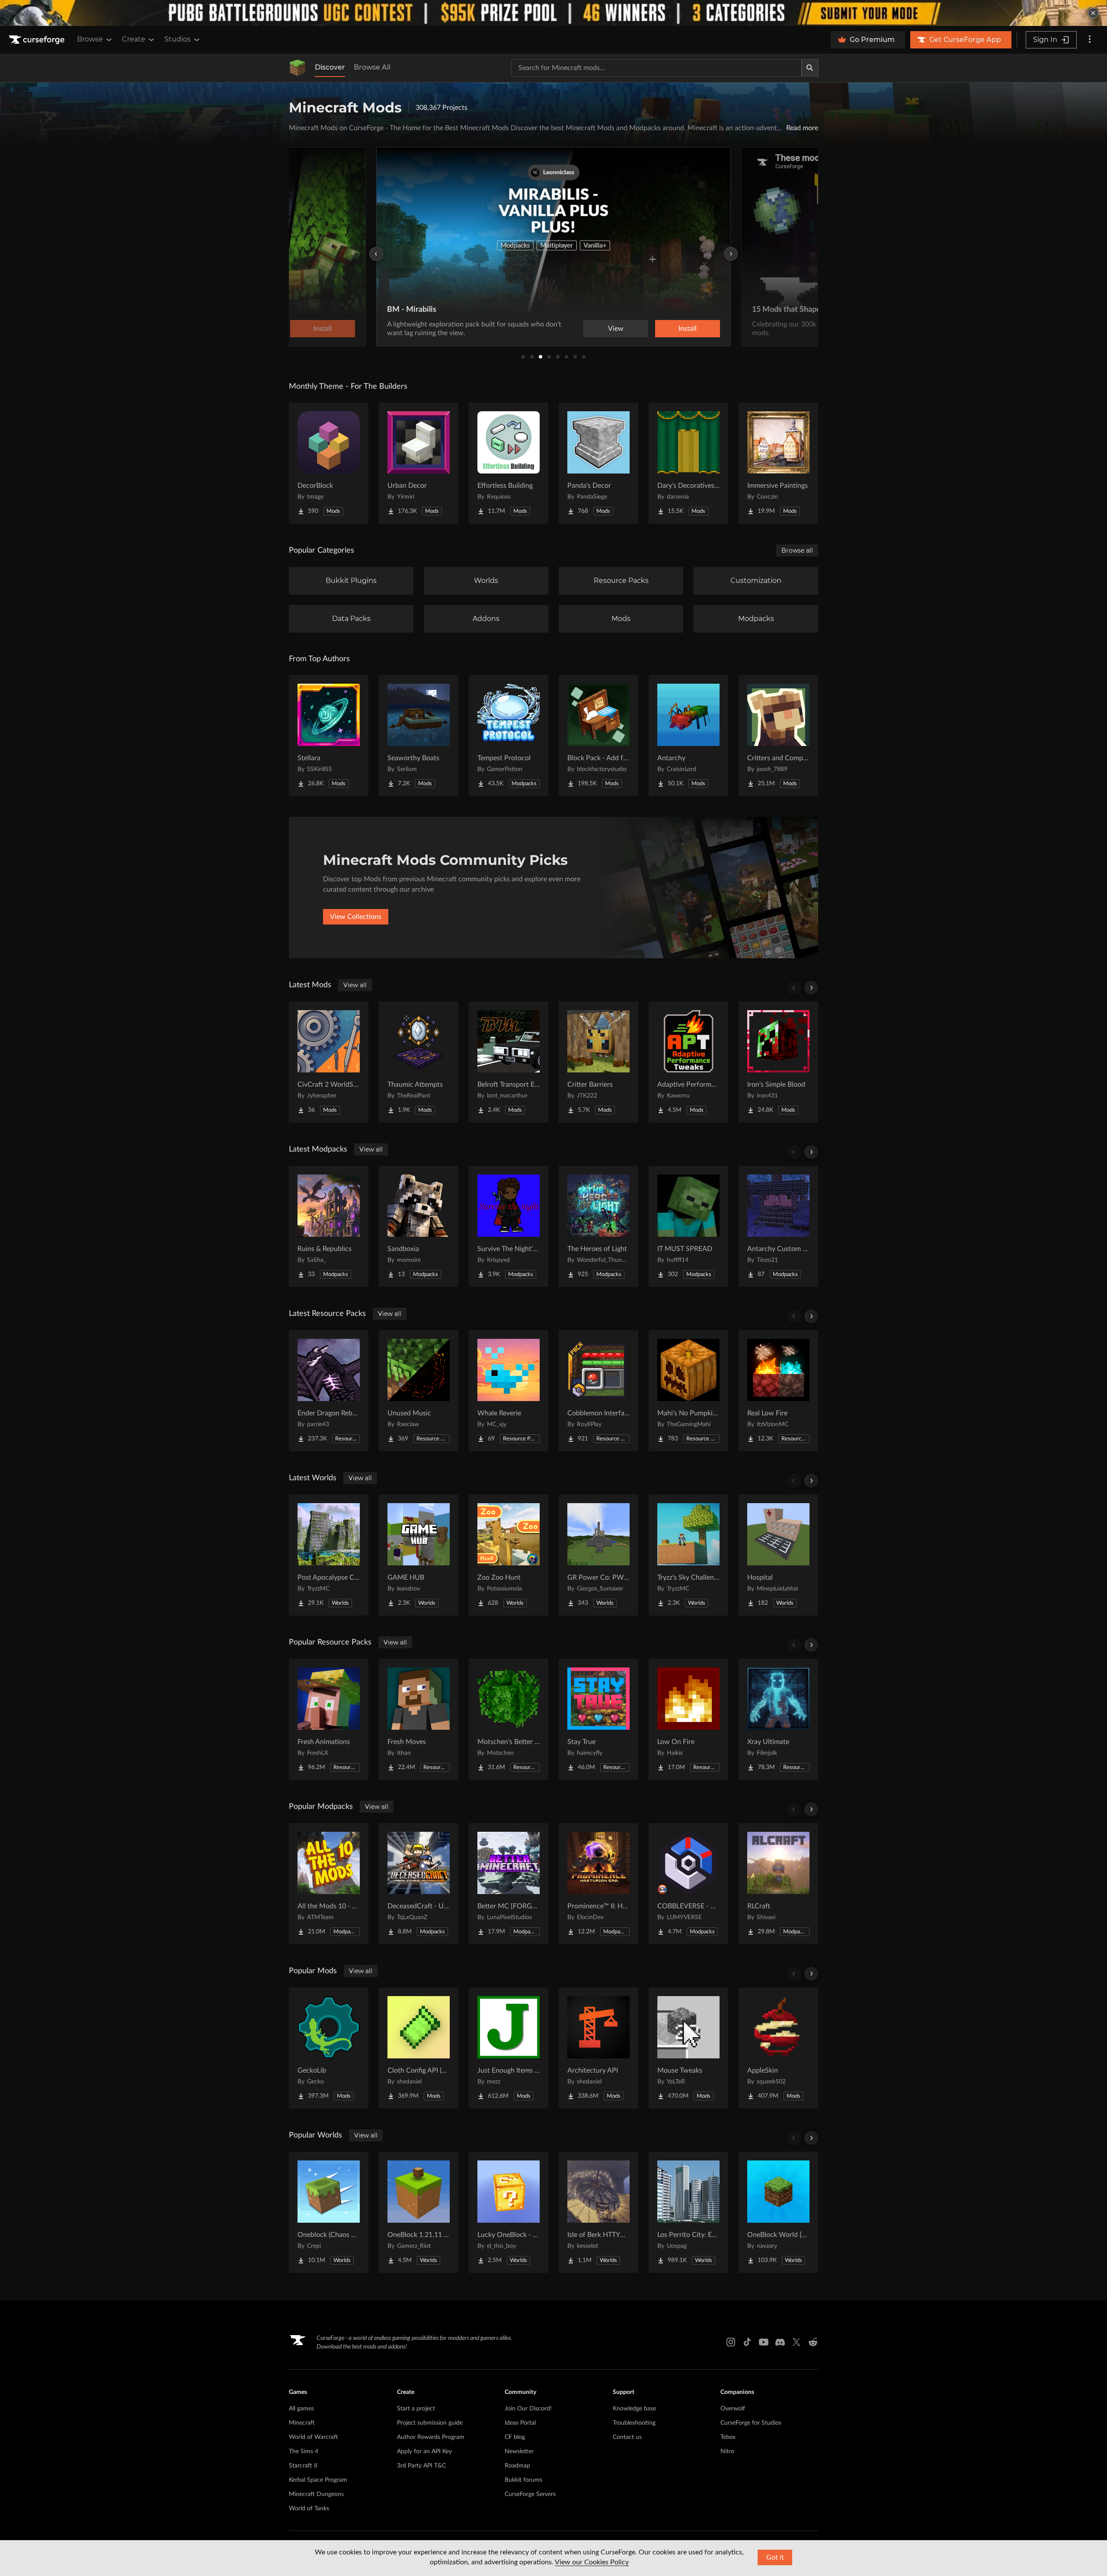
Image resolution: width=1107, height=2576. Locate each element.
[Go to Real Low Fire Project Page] (778, 1391)
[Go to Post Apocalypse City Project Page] (329, 1555)
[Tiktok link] (747, 2342)
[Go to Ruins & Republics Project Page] (329, 1226)
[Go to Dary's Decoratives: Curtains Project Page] (688, 463)
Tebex (728, 2437)
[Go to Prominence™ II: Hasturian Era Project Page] (598, 1884)
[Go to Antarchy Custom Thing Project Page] (778, 1226)
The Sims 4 (304, 2451)
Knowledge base (634, 2409)
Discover (330, 67)
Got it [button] (775, 2557)
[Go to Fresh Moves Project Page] (419, 1719)
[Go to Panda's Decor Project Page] (598, 463)
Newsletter (519, 2451)
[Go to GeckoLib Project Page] (329, 2048)
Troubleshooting (634, 2423)
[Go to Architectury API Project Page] (598, 2048)
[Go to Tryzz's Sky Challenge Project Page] (688, 1555)
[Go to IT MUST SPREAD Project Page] (688, 1226)
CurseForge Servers (530, 2494)
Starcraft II (303, 2466)
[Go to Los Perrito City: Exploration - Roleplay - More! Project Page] (688, 2212)
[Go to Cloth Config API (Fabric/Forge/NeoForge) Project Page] (419, 2048)
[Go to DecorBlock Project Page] (329, 463)
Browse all (797, 550)
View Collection (663, 329)
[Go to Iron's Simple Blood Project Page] (778, 1062)
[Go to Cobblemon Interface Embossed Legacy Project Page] (598, 1391)
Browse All (372, 67)
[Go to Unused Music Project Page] (419, 1391)
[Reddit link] (813, 2342)
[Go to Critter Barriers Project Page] (598, 1062)
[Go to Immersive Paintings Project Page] (778, 463)
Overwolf (733, 2409)
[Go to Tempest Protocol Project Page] (509, 736)
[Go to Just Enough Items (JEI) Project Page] (509, 2048)
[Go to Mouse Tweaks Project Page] (688, 2048)
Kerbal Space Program (318, 2480)
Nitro (727, 2451)
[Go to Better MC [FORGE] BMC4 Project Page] (509, 1884)
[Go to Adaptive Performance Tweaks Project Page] (688, 1062)
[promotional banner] (553, 13)
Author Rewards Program (431, 2437)
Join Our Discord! (528, 2409)
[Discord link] (780, 2342)
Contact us (627, 2437)
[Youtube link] (764, 2342)
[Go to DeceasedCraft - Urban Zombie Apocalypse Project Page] (419, 1884)
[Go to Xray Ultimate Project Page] (778, 1719)
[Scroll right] (811, 988)
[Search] (810, 68)
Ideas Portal (520, 2423)
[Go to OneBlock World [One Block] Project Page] (778, 2212)
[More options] (1090, 40)
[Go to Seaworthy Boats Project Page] (419, 736)
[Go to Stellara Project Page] (329, 736)
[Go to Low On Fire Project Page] (688, 1719)
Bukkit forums (523, 2480)
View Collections (356, 917)
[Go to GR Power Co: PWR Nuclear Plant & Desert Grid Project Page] (598, 1555)
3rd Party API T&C (421, 2466)
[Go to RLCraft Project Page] (778, 1884)
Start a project (416, 2409)
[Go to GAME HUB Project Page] (419, 1555)
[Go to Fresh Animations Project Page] (329, 1719)
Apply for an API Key (424, 2451)
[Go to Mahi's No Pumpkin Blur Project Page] (688, 1391)
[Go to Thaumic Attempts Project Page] (419, 1062)
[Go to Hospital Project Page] (778, 1555)
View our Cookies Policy (592, 2562)
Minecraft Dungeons (316, 2494)
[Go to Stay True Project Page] (598, 1719)
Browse (90, 39)
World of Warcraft (314, 2437)
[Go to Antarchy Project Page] (688, 736)
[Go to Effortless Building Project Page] (509, 463)
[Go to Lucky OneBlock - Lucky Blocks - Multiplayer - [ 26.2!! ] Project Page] (509, 2212)
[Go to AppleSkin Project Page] (778, 2048)
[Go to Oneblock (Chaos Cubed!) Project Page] (329, 2212)
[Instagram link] (731, 2342)
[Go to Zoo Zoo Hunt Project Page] (509, 1555)
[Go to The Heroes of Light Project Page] (598, 1226)
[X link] (797, 2342)
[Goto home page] (38, 40)
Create (134, 39)
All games (301, 2409)
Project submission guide (430, 2423)
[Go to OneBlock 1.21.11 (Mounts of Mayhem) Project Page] (419, 2212)
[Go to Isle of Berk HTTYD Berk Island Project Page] (598, 2212)
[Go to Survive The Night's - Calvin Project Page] (509, 1226)
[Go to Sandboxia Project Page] (419, 1226)
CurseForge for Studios (751, 2423)
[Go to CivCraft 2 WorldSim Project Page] (329, 1062)
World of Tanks (309, 2509)
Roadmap (517, 2466)
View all (355, 985)
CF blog (515, 2437)
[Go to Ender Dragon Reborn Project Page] (329, 1391)
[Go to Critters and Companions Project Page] (778, 736)
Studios (178, 39)
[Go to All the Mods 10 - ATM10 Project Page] (329, 1884)
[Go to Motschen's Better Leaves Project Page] (509, 1719)
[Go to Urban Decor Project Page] (419, 463)
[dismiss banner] (1093, 13)
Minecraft (302, 2423)
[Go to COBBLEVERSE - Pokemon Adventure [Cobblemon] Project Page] (688, 1884)
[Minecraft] (298, 68)
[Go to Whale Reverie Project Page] (509, 1391)
